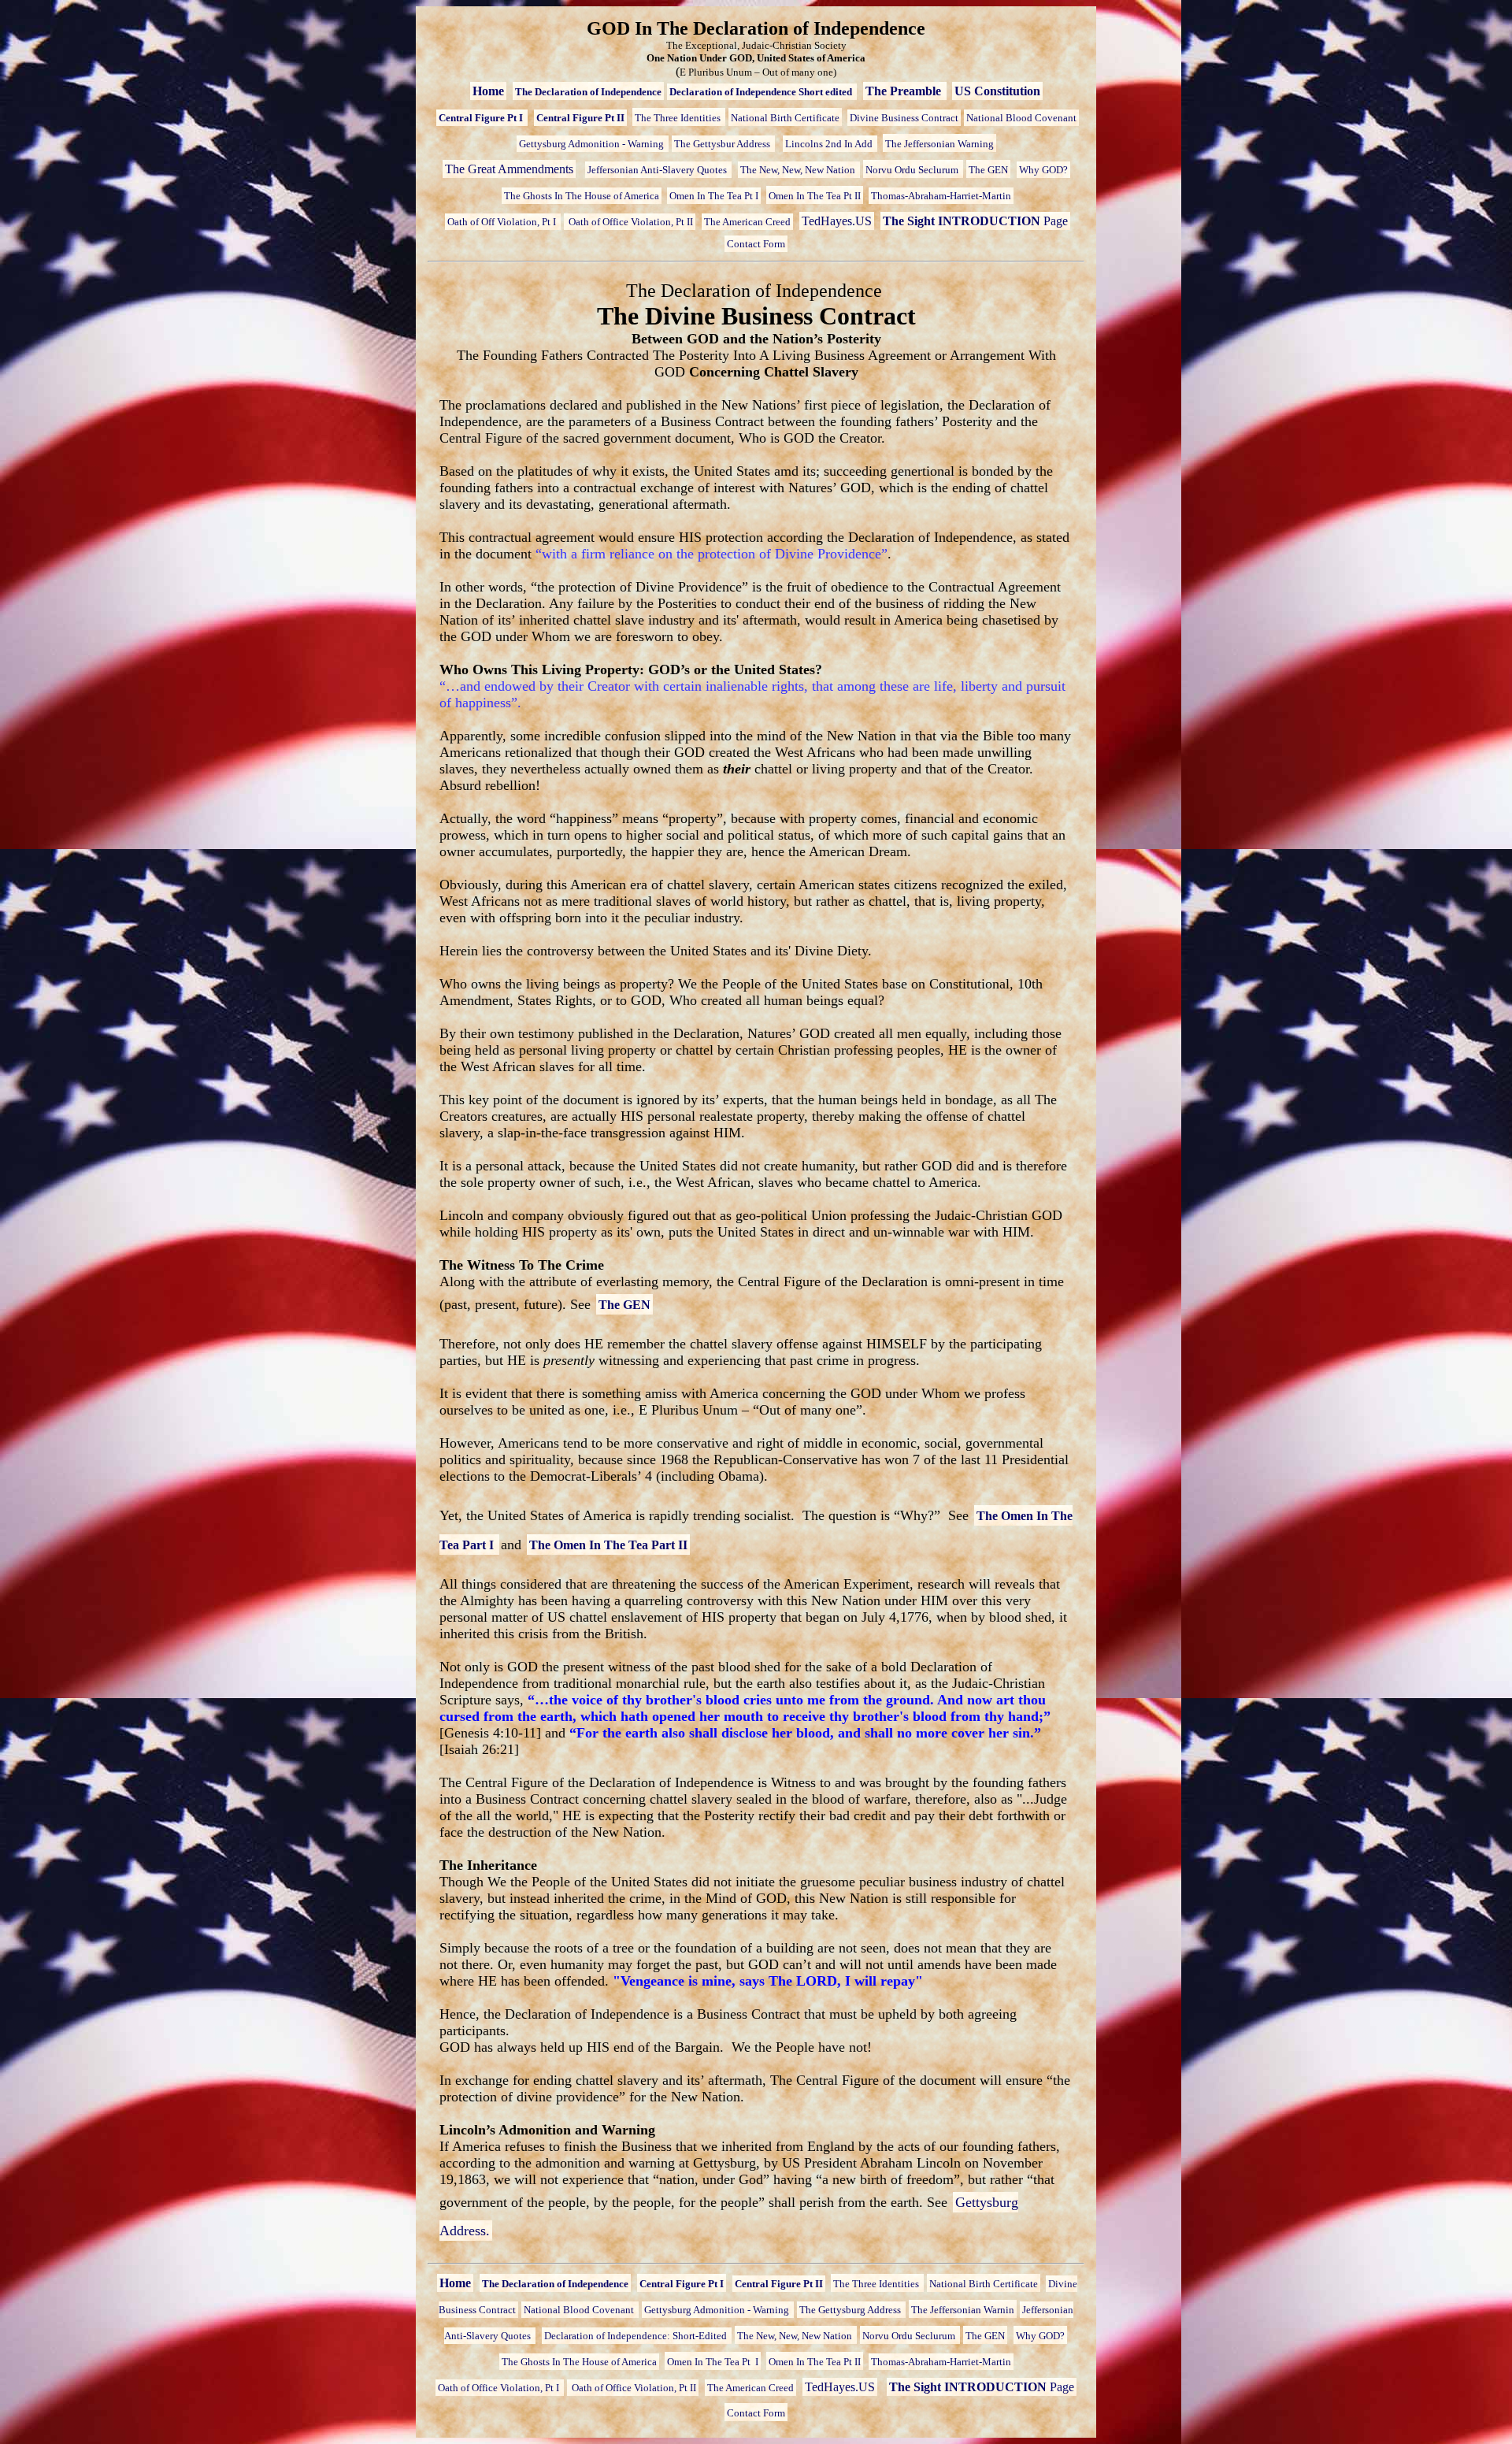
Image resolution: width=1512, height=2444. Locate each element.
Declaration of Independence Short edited (762, 92)
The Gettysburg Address (851, 2310)
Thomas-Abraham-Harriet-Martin (941, 196)
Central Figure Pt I (482, 118)
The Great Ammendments (509, 169)
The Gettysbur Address (723, 144)
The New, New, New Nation (799, 170)
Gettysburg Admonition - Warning (593, 144)
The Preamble (905, 91)
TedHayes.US (837, 221)
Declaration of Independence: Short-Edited (637, 2336)
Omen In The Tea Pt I (714, 196)
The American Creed (747, 222)
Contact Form (756, 244)
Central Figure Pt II (580, 118)
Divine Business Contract (904, 118)
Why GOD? (1043, 170)
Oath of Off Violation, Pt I (503, 222)
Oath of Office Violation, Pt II (630, 222)
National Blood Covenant (1021, 118)
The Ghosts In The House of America (582, 196)
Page (975, 221)
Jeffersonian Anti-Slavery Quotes (658, 170)
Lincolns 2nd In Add (830, 144)
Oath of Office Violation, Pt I (500, 2388)
